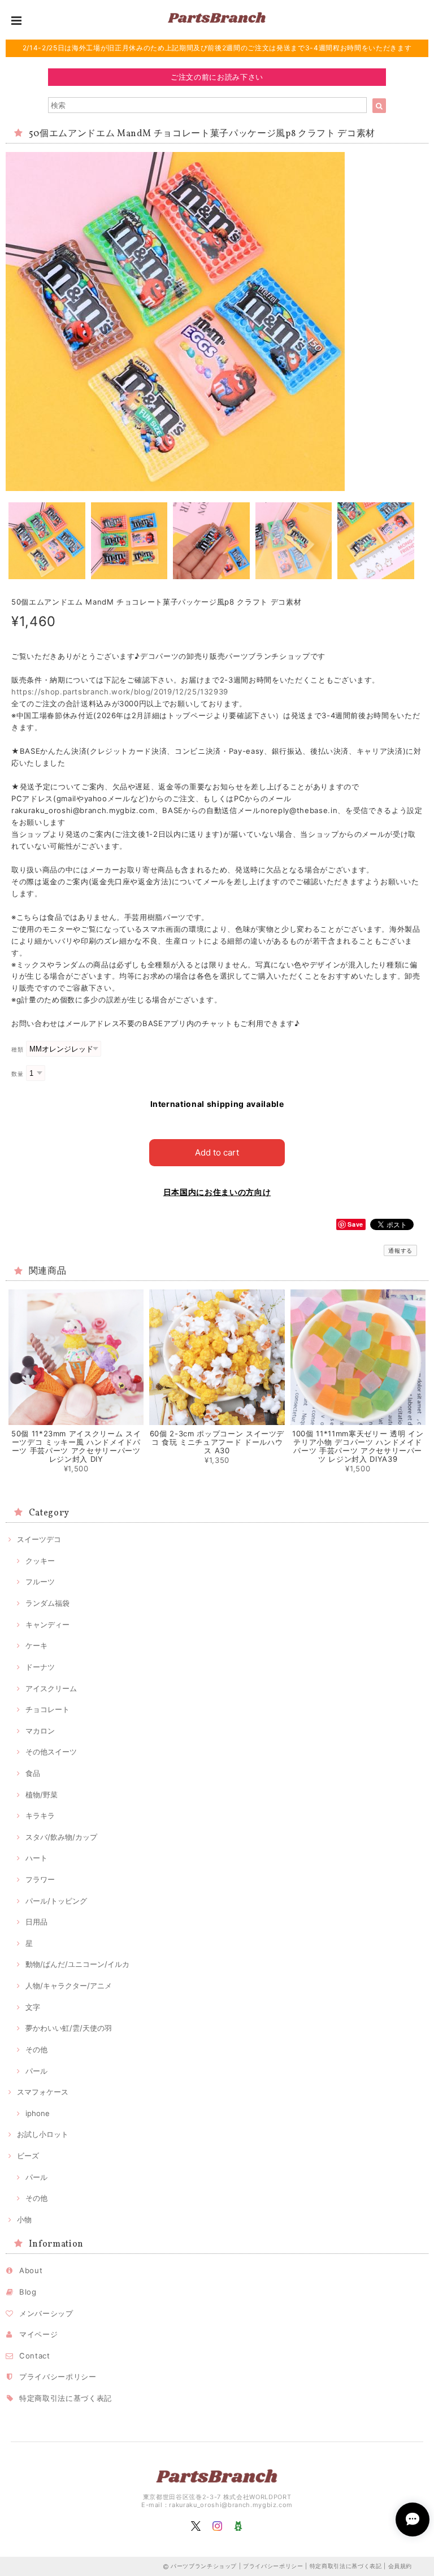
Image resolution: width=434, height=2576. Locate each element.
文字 (33, 2007)
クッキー (40, 1561)
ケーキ (36, 1645)
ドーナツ (40, 1667)
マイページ (38, 2334)
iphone (38, 2113)
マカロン (40, 1731)
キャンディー (47, 1624)
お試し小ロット (43, 2134)
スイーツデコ (39, 1539)
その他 (36, 2049)
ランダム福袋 (47, 1603)
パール (36, 2071)
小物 (24, 2219)
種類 (17, 1050)
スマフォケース (43, 2092)
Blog (28, 2292)
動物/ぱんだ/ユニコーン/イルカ (77, 1964)
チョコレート (47, 1709)
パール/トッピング (56, 1901)
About (31, 2270)
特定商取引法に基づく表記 (66, 2398)
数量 (17, 1074)
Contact (35, 2356)
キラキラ (40, 1815)
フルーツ (40, 1582)
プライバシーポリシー (58, 2377)
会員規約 (400, 2566)
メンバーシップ (46, 2313)
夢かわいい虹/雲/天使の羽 (69, 2028)
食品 (33, 1773)
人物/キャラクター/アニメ (69, 1986)
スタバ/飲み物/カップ (61, 1837)
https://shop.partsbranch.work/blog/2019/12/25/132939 (120, 692)
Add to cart (217, 1152)
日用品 (36, 1922)
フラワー (40, 1879)
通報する (400, 1250)
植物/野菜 (42, 1795)
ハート (36, 1858)
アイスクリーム (51, 1688)
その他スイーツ (51, 1752)
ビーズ (28, 2156)
